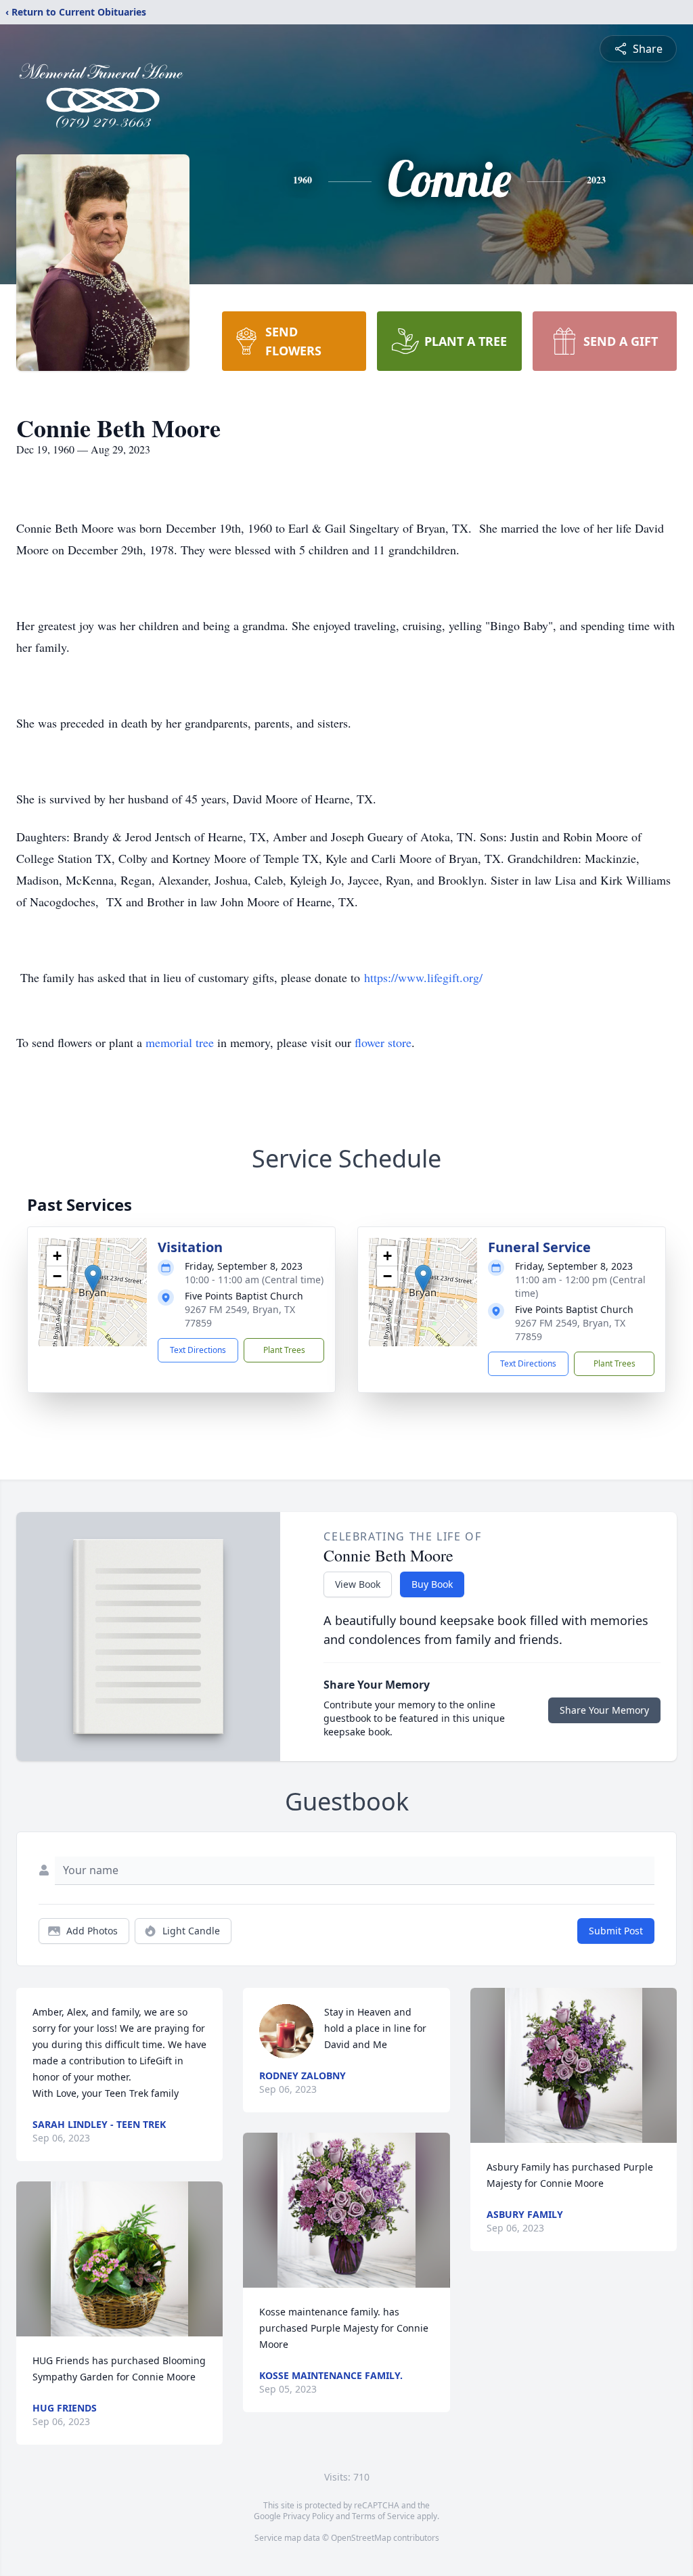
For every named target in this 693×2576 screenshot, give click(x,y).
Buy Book (432, 1584)
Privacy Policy (308, 2516)
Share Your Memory (604, 1710)
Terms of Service (383, 2516)
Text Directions (198, 1350)
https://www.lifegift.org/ (423, 977)
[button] (93, 1278)
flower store (383, 1042)
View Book (358, 1584)
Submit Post (616, 1931)
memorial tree (180, 1042)
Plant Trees (284, 1350)
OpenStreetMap (361, 2538)
